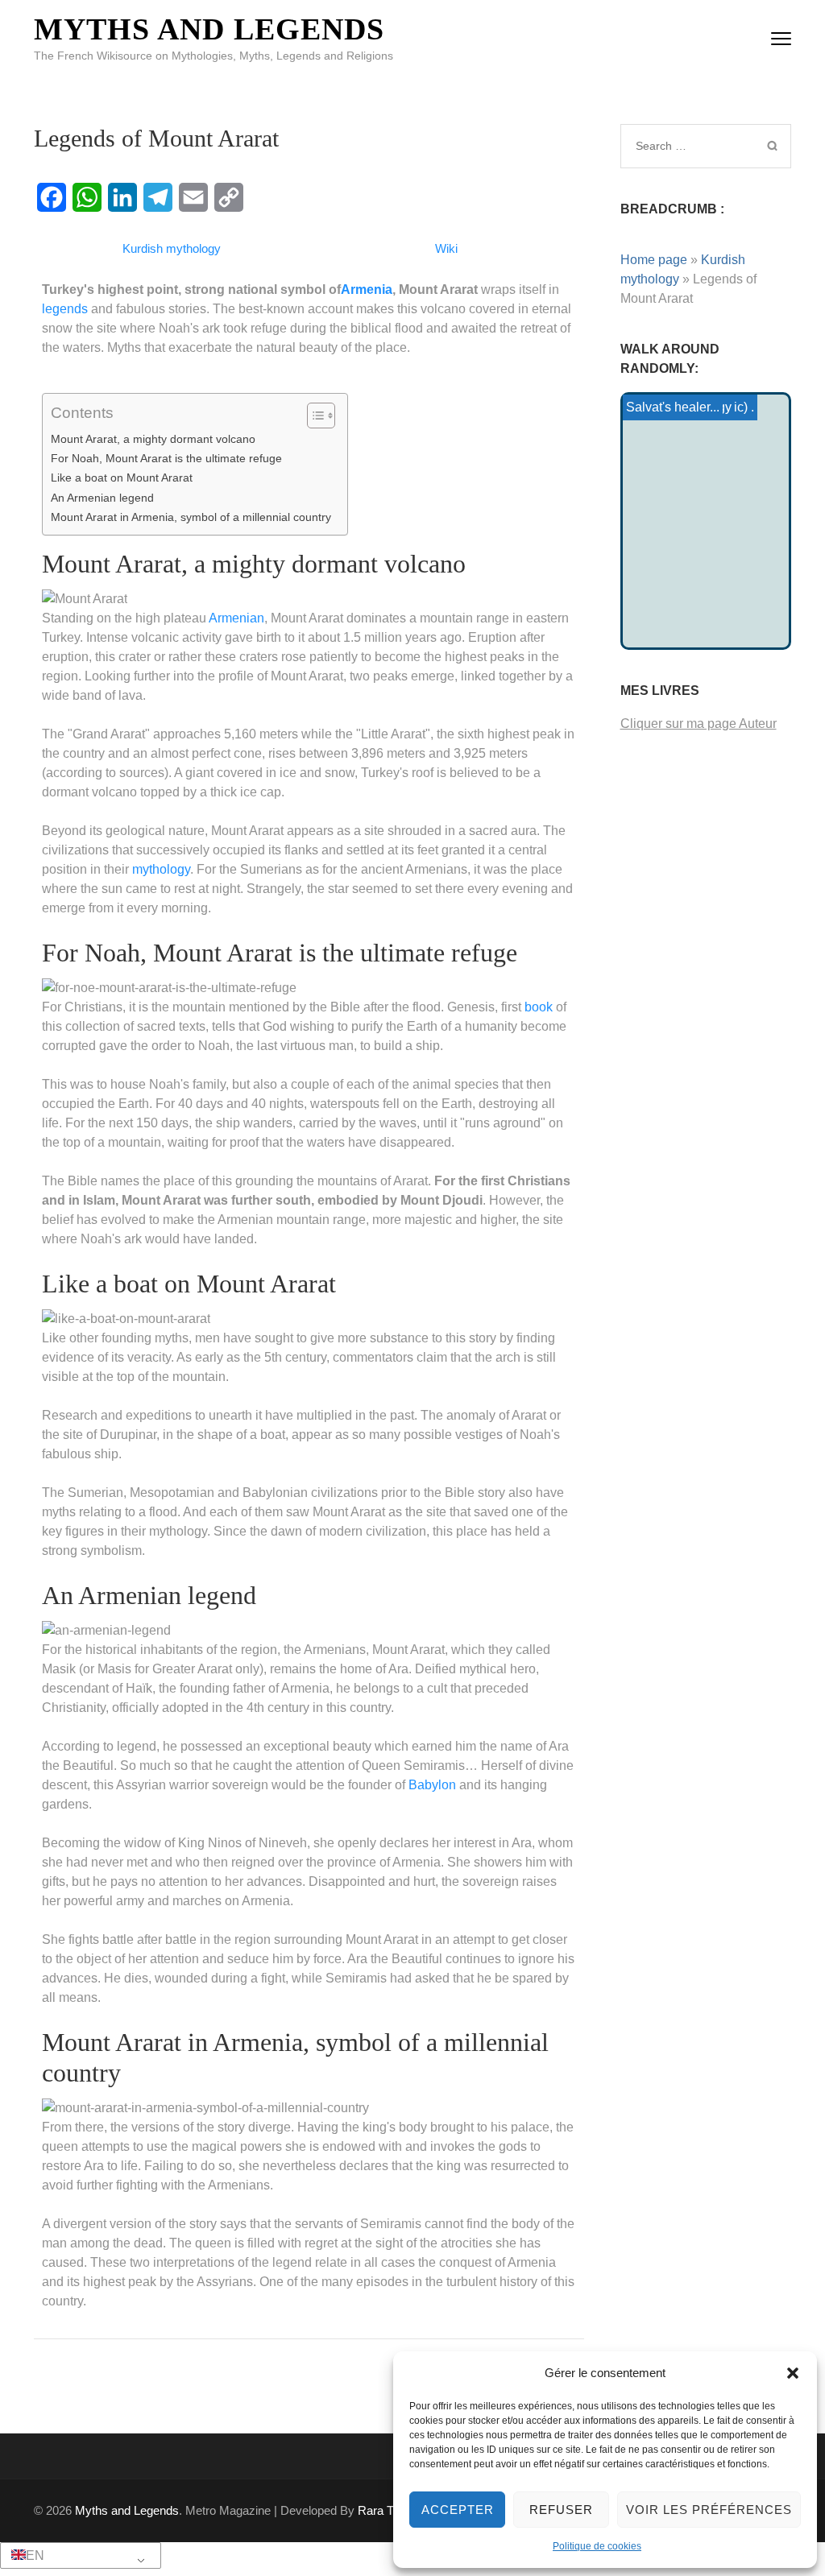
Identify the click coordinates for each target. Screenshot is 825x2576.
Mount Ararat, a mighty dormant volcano (153, 439)
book (539, 1007)
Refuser (561, 2510)
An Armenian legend (102, 498)
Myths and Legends (209, 29)
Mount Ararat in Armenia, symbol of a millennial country (191, 517)
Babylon (432, 1785)
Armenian (236, 618)
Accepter (458, 2510)
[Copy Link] (229, 197)
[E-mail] (193, 197)
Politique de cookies (597, 2546)
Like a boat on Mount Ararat (122, 478)
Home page (654, 260)
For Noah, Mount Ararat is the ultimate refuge (166, 458)
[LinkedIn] (122, 197)
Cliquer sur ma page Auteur (699, 724)
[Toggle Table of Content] (313, 416)
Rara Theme (391, 2510)
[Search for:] (689, 146)
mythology (161, 869)
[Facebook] (52, 197)
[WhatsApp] (87, 197)
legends (65, 309)
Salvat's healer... (673, 407)
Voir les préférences (709, 2510)
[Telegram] (158, 197)
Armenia (367, 289)
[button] (793, 2373)
